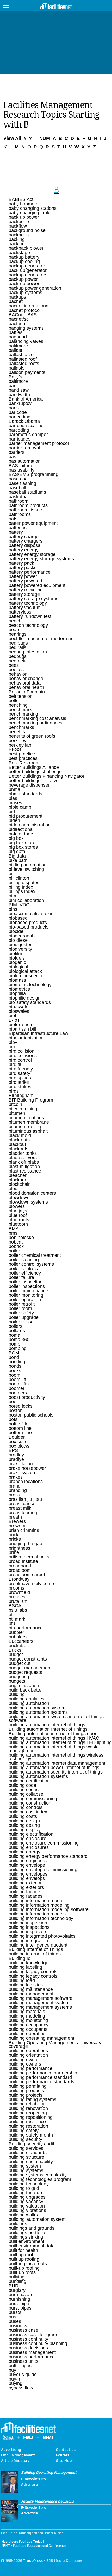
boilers (15, 1326)
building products (26, 2091)
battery (16, 532)
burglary (17, 2290)
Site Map (64, 2461)
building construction (30, 1803)
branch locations (26, 1482)
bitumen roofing (25, 1127)
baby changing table (30, 213)
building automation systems (38, 1712)
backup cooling (24, 261)
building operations (28, 2051)
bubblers (18, 1637)
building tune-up (25, 2193)
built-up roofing (24, 2268)
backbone (19, 222)
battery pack (21, 563)
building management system (39, 2003)
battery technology (28, 603)
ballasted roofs (24, 364)
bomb (14, 1344)
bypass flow (21, 2388)
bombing (18, 1348)
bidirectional (21, 829)
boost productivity (27, 1397)
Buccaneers (21, 1641)
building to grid (24, 2188)
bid (12, 812)
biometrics (19, 989)
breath (15, 1517)
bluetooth (18, 1224)
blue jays (18, 1211)
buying (15, 2383)
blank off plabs (24, 1162)
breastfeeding (23, 1513)
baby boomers (23, 204)
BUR (14, 2286)
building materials (27, 2012)
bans (14, 408)
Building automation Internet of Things (48, 1729)
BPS (13, 1450)
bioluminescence (26, 976)
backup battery (24, 257)
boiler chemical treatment (35, 1255)
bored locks (21, 1406)
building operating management (41, 2038)
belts (14, 701)
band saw (19, 390)
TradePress (33, 2561)
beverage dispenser (29, 785)
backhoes (19, 235)
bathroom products (28, 505)
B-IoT (14, 1020)
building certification (29, 1781)
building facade (24, 1892)
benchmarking (23, 714)
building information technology (41, 1918)
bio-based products (29, 927)
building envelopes (28, 1874)
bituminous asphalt (28, 1131)
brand (15, 1486)
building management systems (40, 2007)
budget (16, 1655)
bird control (20, 1060)
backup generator (27, 266)
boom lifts (19, 1384)
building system (25, 2166)
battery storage (24, 594)
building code (22, 1785)
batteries (18, 528)
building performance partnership (43, 2073)
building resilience (27, 2122)
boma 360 (19, 1340)
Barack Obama (24, 421)
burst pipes (20, 2308)
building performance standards (41, 2082)
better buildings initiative (34, 781)
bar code (18, 412)
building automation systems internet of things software (56, 1718)
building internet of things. (35, 1954)
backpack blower (26, 248)
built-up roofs (22, 2272)
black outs (19, 1140)
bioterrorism (21, 1025)
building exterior (25, 1883)
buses (15, 2321)
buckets (17, 1646)
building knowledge (29, 1963)
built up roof (21, 2255)
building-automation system (37, 2219)
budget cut (20, 1663)
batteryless (20, 612)
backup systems (25, 293)
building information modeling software (49, 1909)
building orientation (28, 2055)
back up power (24, 217)
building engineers (28, 1861)
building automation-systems (38, 1776)
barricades (20, 439)
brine (14, 1552)
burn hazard (21, 2295)
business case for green (33, 2335)
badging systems (26, 328)
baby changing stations (33, 208)
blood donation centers (32, 1193)
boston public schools (31, 1415)
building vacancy (26, 2202)
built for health (23, 2250)
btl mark (17, 1619)
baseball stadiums (27, 492)
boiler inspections (27, 1286)
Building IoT (21, 1958)
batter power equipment (33, 523)
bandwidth (19, 395)
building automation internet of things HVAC (54, 1738)
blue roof (18, 1215)
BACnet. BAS (23, 315)
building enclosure (27, 1839)
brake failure (21, 1464)
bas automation (25, 461)
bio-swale (18, 1007)
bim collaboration (26, 900)
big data (17, 852)
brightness (19, 1548)
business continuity (28, 2339)
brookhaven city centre (32, 1584)
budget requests (25, 1672)
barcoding (19, 430)
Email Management (18, 2455)
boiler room (20, 1308)
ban (13, 386)
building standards (28, 2153)
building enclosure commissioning (44, 1843)
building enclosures (29, 1847)
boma (14, 1335)
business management (32, 2352)
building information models (37, 1914)
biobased (18, 918)
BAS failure (20, 466)
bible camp (20, 807)
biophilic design (25, 998)
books (15, 1371)
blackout (17, 1144)
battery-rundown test (30, 616)
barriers (17, 452)
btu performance (26, 1628)
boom (14, 1375)
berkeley (17, 741)
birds (14, 1091)
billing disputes (24, 883)
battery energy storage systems (41, 559)
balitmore (18, 346)
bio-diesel (19, 940)
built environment (26, 2241)
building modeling (27, 2016)
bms (13, 1233)
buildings (18, 2224)
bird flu (16, 1064)
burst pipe (19, 2304)
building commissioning (33, 1799)
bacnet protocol (25, 310)
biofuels (17, 958)
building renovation (28, 2108)
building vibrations (27, 2210)
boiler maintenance (28, 1291)
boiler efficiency (25, 1273)
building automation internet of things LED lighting (60, 1742)
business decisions (28, 2348)
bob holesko (21, 1238)
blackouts (18, 1149)
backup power (23, 279)
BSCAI (16, 1606)
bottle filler (19, 1424)
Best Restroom (24, 763)
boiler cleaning (24, 1260)
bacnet (16, 301)
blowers (17, 1206)
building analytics (26, 1699)
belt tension (21, 696)
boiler (14, 1251)
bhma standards (25, 794)
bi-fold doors (21, 834)
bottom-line (20, 1433)
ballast (15, 350)
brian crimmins (24, 1530)
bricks (15, 1539)
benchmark (20, 710)
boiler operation (25, 1300)
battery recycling (26, 590)
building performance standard (40, 2077)
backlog (17, 244)
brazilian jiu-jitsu (25, 1499)
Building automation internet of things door (52, 1734)
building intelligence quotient (38, 1945)
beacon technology (28, 625)
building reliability (26, 2104)
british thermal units (29, 1557)
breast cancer (23, 1504)
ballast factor (22, 355)
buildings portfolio (27, 2233)
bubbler (16, 1632)
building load (22, 1980)
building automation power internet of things (54, 1768)
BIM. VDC (19, 905)
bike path (18, 860)
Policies (63, 2455)
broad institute (23, 1561)
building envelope (27, 1865)
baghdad (18, 337)
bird (13, 1047)
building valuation (27, 2206)
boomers (18, 1393)
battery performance (30, 572)
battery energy (24, 550)
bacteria (17, 324)
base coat (19, 479)
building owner (24, 2060)
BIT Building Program (31, 1100)
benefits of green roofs (32, 736)
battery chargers (26, 541)
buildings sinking (26, 2237)
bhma (14, 789)
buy (12, 2370)
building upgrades (27, 2197)
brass (14, 1495)
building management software (41, 1998)
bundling (17, 2281)
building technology (29, 2184)
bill (11, 874)
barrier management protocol (39, 443)
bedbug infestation (28, 652)
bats (13, 519)
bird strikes (20, 1087)
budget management (30, 1668)
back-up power (24, 284)
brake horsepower (27, 1468)
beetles (16, 670)
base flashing (22, 483)
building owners (25, 2064)
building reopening (28, 2113)
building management (31, 1994)
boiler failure (21, 1277)
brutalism (18, 1601)
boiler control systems (31, 1264)
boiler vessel (22, 1322)
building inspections (29, 1927)
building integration (28, 1941)
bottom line (20, 1428)
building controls (26, 1807)
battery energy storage (32, 554)
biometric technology (30, 985)
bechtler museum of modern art (41, 639)
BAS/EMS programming (33, 474)
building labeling (25, 1967)
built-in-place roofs (28, 2264)
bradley (16, 1455)
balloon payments (27, 372)
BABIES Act (21, 199)
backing (17, 239)
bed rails (17, 647)
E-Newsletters (33, 2479)
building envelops (27, 1878)
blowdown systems (28, 1202)
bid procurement (26, 816)
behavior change (26, 679)
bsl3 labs (18, 1610)
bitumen (17, 1113)
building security (25, 2139)
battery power (23, 576)
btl (11, 1615)
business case (23, 2330)
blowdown (19, 1198)
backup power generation (35, 288)
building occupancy (29, 2025)
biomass (17, 980)
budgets (17, 1681)
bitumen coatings (26, 1118)
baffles (15, 332)
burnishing (19, 2299)
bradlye (16, 1459)
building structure (26, 2157)
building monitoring (28, 2020)
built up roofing (24, 2259)
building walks (23, 2215)
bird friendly (21, 1069)
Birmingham (21, 1096)
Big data (17, 856)
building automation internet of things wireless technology (56, 1757)
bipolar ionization (26, 1038)
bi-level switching (26, 869)
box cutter (19, 1442)
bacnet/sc (19, 319)
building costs (23, 1816)
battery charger (24, 537)
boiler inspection (26, 1282)
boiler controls (23, 1269)
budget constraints (28, 1659)
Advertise (29, 2485)
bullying (17, 2277)
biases (15, 803)
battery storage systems (33, 599)
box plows (19, 1446)
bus (12, 2317)
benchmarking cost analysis (37, 718)
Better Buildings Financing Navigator (46, 776)
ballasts (17, 368)
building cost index (28, 1812)
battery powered (25, 581)
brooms (16, 1588)
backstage (19, 253)
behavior (18, 674)
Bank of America (26, 399)
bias (13, 798)
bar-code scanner (27, 426)
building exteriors (26, 1887)
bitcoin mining (23, 1109)
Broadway (19, 1579)
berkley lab (20, 745)
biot (12, 1016)
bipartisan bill (22, 1029)
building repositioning (31, 2117)
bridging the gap (25, 1544)
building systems (26, 2170)
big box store (22, 843)
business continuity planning (38, 2343)
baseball (17, 488)
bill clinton (19, 878)
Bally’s (15, 377)
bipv (13, 1042)
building (17, 1694)
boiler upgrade (24, 1317)
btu (12, 1623)
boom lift (17, 1379)
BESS (15, 749)
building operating (27, 2034)
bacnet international (29, 306)
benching (18, 705)
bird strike (19, 1082)
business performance (32, 2357)
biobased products (28, 923)
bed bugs (18, 643)
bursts (15, 2312)
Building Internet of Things (36, 1949)
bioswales (19, 1011)
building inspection (28, 1923)
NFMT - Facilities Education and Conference (34, 2546)
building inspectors (28, 1932)
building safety (24, 2131)
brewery (17, 1526)
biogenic (17, 962)
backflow (18, 226)
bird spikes (20, 1078)
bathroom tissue (25, 510)
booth (14, 1402)
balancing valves (26, 341)
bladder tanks (23, 1153)
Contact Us (66, 2450)
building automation (29, 1703)
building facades (26, 1896)
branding (18, 1490)
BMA (14, 1229)
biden (14, 820)
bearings (18, 634)
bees (14, 665)
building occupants (28, 2029)
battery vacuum (25, 608)
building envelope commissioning (43, 1870)
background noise (27, 230)
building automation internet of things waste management (54, 1749)
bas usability (21, 470)
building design (24, 1821)
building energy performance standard (48, 1856)
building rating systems (32, 2099)
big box (16, 838)
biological (18, 967)
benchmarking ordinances (35, 723)
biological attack (25, 971)
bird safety (19, 1073)
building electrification (31, 1834)
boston (16, 1411)
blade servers (23, 1158)
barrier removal (24, 448)
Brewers (17, 1521)
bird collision (21, 1051)
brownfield (19, 1592)
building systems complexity (38, 2175)
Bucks (15, 1650)
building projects (26, 2095)
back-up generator (28, 270)
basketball (19, 497)
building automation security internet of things (56, 1772)
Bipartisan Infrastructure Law (38, 1033)
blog (13, 1189)
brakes (16, 1477)
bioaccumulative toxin (31, 914)
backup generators (28, 275)
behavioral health (26, 687)
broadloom (20, 1570)
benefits (17, 732)
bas (12, 457)
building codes (24, 1790)
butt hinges (20, 2366)
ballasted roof (23, 359)
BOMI (15, 1353)
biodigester (20, 945)
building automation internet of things (47, 1725)
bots (13, 1419)
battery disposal (25, 545)
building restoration (28, 2126)
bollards (17, 1331)
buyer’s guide (23, 2375)
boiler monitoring (26, 1295)
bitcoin (15, 1104)
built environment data (32, 2246)
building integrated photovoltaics (42, 1936)
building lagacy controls (33, 1972)
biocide (16, 931)
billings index (22, 891)
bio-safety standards (30, 1002)
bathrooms (20, 514)
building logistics (26, 1985)
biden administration (30, 825)
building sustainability (31, 2162)
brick (14, 1535)
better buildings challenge (35, 772)
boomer (17, 1388)
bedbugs (18, 656)
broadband (20, 1566)
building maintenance (31, 1989)
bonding (17, 1362)
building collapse (26, 1794)
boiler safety (21, 1313)
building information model (36, 1901)
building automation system (37, 1708)
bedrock (17, 661)
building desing (24, 1825)
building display (25, 1830)
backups (17, 297)
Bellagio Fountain (27, 692)
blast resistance (25, 1171)
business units (23, 2361)
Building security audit (31, 2144)
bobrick (16, 1246)
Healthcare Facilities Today (22, 2542)
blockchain (20, 1184)
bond (14, 1357)
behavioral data (25, 683)
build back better (26, 1690)
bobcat (16, 1242)
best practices (23, 758)
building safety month (31, 2135)
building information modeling (39, 1905)
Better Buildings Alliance (34, 767)
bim (12, 896)
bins (13, 909)
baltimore (18, 381)
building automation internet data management (57, 1763)
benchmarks (21, 727)
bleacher (18, 1175)
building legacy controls (33, 1976)
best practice (22, 754)
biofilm (15, 954)
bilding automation (28, 865)
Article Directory (15, 2461)
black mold (20, 1135)
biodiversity (20, 949)
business (18, 2326)
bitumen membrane (29, 1122)
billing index (21, 887)
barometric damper (28, 435)
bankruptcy (20, 403)
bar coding (20, 417)
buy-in (15, 2379)
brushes (17, 1597)
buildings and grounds (32, 2228)
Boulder (17, 1437)
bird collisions (23, 1056)
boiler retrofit (22, 1304)
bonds (15, 1366)
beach (15, 621)
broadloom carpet (27, 1575)
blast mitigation (24, 1167)
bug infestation (24, 1686)
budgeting (19, 1677)
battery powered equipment (37, 585)
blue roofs (19, 1220)
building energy (24, 1852)
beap (14, 630)
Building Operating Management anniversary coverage (55, 2044)
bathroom (18, 501)
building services (26, 2148)
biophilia (17, 993)
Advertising (11, 2450)
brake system (23, 1473)
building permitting (28, 2086)
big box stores (23, 847)
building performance (30, 2068)
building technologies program (40, 2179)
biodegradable (23, 936)
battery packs (23, 568)
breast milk (20, 1508)
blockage (18, 1180)
